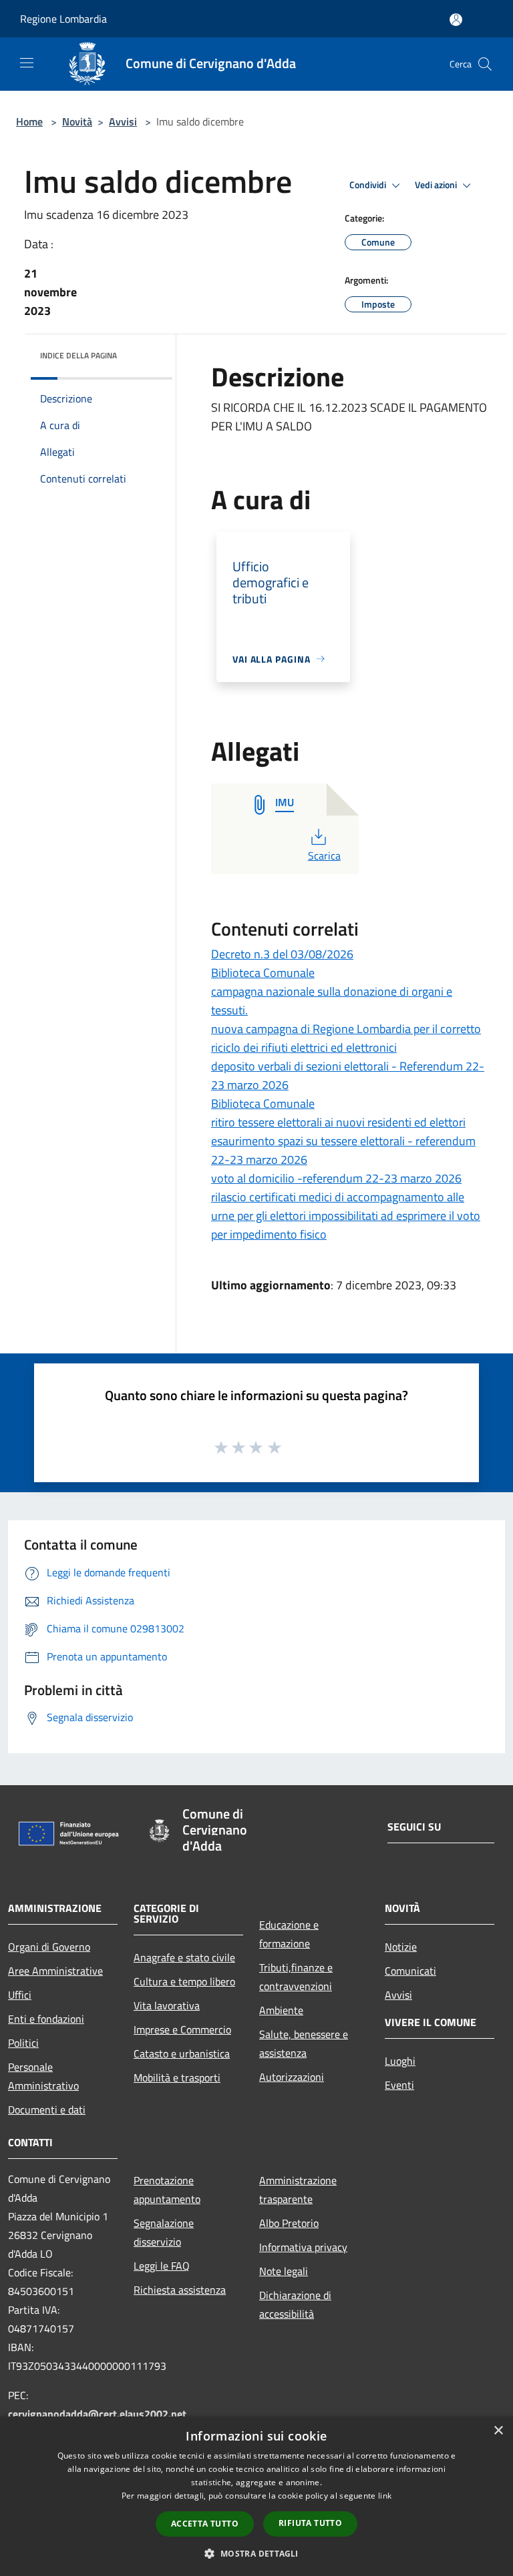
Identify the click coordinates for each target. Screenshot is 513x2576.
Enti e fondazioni (46, 2019)
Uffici (20, 1995)
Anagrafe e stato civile (184, 1957)
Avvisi (123, 121)
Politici (23, 2043)
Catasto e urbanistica (182, 2053)
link (385, 2496)
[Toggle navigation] (27, 63)
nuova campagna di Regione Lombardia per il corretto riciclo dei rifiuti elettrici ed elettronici (346, 1038)
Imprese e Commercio (182, 2029)
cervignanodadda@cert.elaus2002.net (97, 2414)
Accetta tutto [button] (205, 2524)
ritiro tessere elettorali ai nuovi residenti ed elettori (338, 1122)
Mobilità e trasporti (177, 2077)
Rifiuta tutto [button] (310, 2523)
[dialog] (256, 2496)
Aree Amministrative (55, 1971)
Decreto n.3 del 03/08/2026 (282, 954)
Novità (77, 121)
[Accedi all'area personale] (456, 20)
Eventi (399, 2085)
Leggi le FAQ (162, 2266)
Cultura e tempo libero (184, 1981)
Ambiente (281, 2010)
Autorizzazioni (292, 2077)
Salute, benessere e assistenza (304, 2043)
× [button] (498, 2431)
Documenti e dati (47, 2110)
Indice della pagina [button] (78, 355)
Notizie (401, 1947)
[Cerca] (485, 64)
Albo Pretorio (289, 2223)
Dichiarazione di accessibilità (295, 2304)
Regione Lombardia (63, 19)
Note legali (284, 2271)
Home (29, 121)
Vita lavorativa (167, 2005)
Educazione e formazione (289, 1934)
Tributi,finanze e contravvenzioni (296, 1977)
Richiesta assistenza (180, 2290)
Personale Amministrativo (43, 2076)
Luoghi (400, 2061)
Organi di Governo (49, 1947)
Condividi (369, 185)
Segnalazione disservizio (164, 2232)
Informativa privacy (303, 2247)
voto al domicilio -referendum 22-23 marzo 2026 (336, 1178)
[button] (256, 2553)
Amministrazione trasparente (298, 2190)
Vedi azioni (437, 185)
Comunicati (410, 1971)
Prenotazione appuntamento (167, 2190)
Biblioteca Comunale (263, 973)
